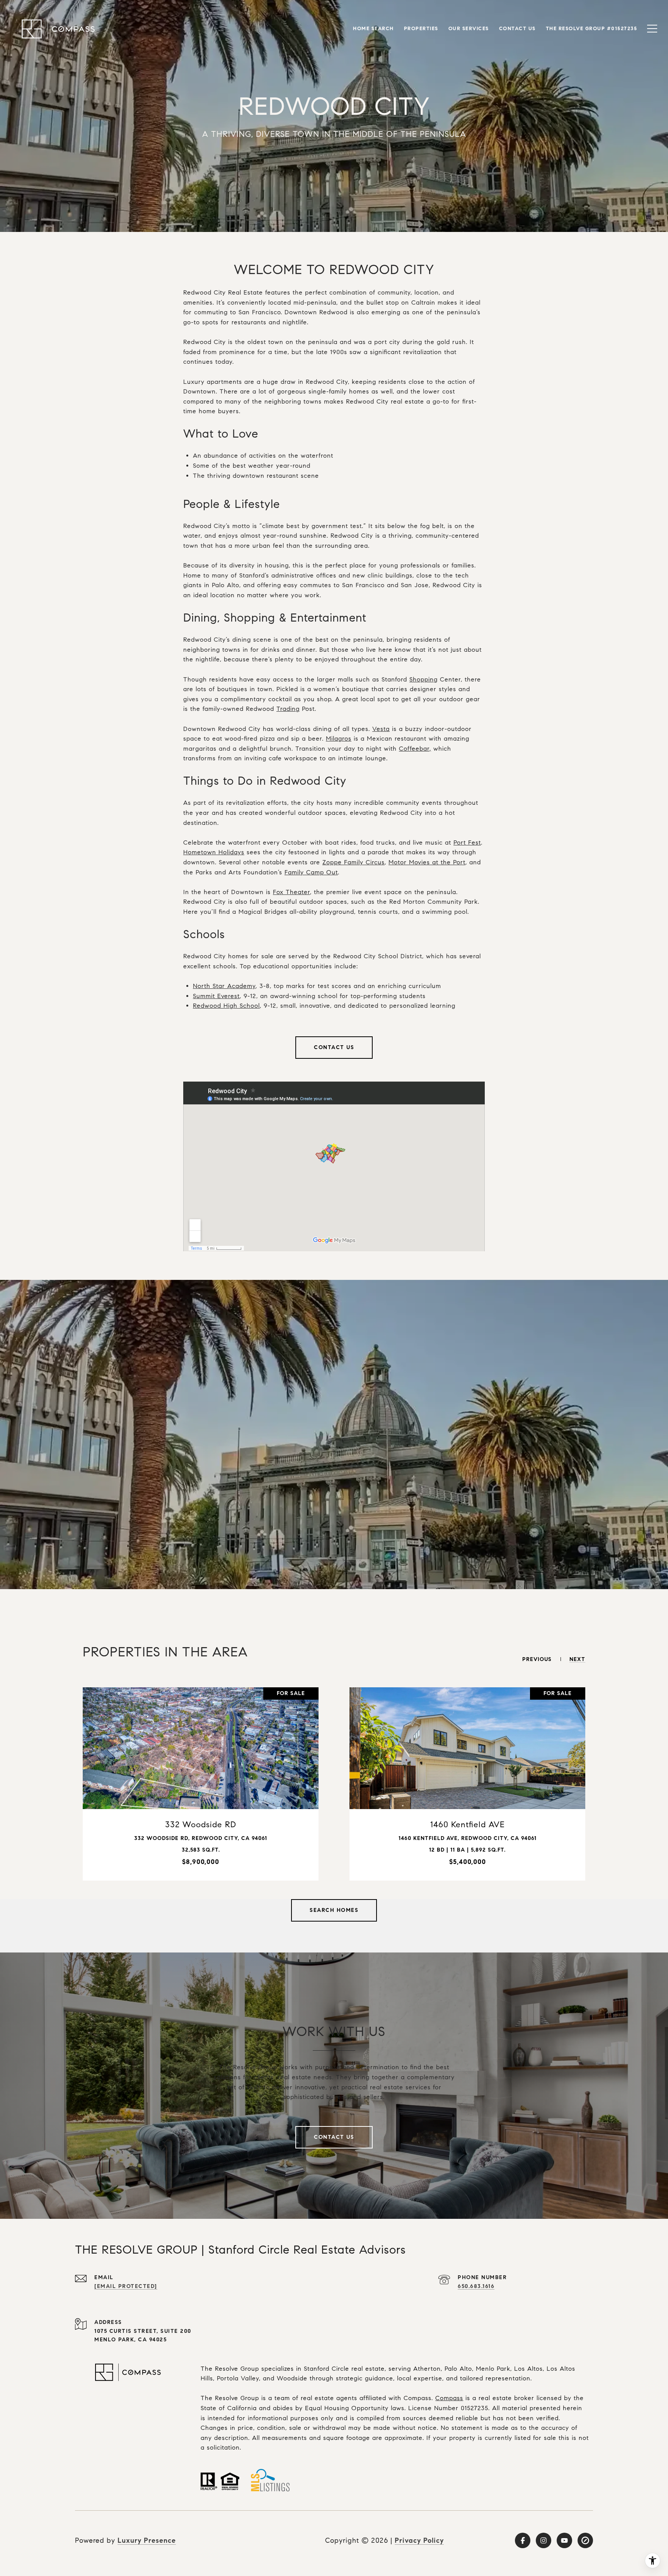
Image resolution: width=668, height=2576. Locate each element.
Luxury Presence (147, 2540)
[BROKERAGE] (585, 2540)
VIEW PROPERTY (201, 1784)
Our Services (469, 29)
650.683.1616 (476, 2286)
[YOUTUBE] (564, 2540)
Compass (449, 2398)
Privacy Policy (419, 2540)
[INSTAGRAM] (544, 2540)
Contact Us (334, 1047)
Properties (421, 29)
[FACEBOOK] (523, 2540)
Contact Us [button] (334, 2137)
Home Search (373, 29)
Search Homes (334, 1910)
